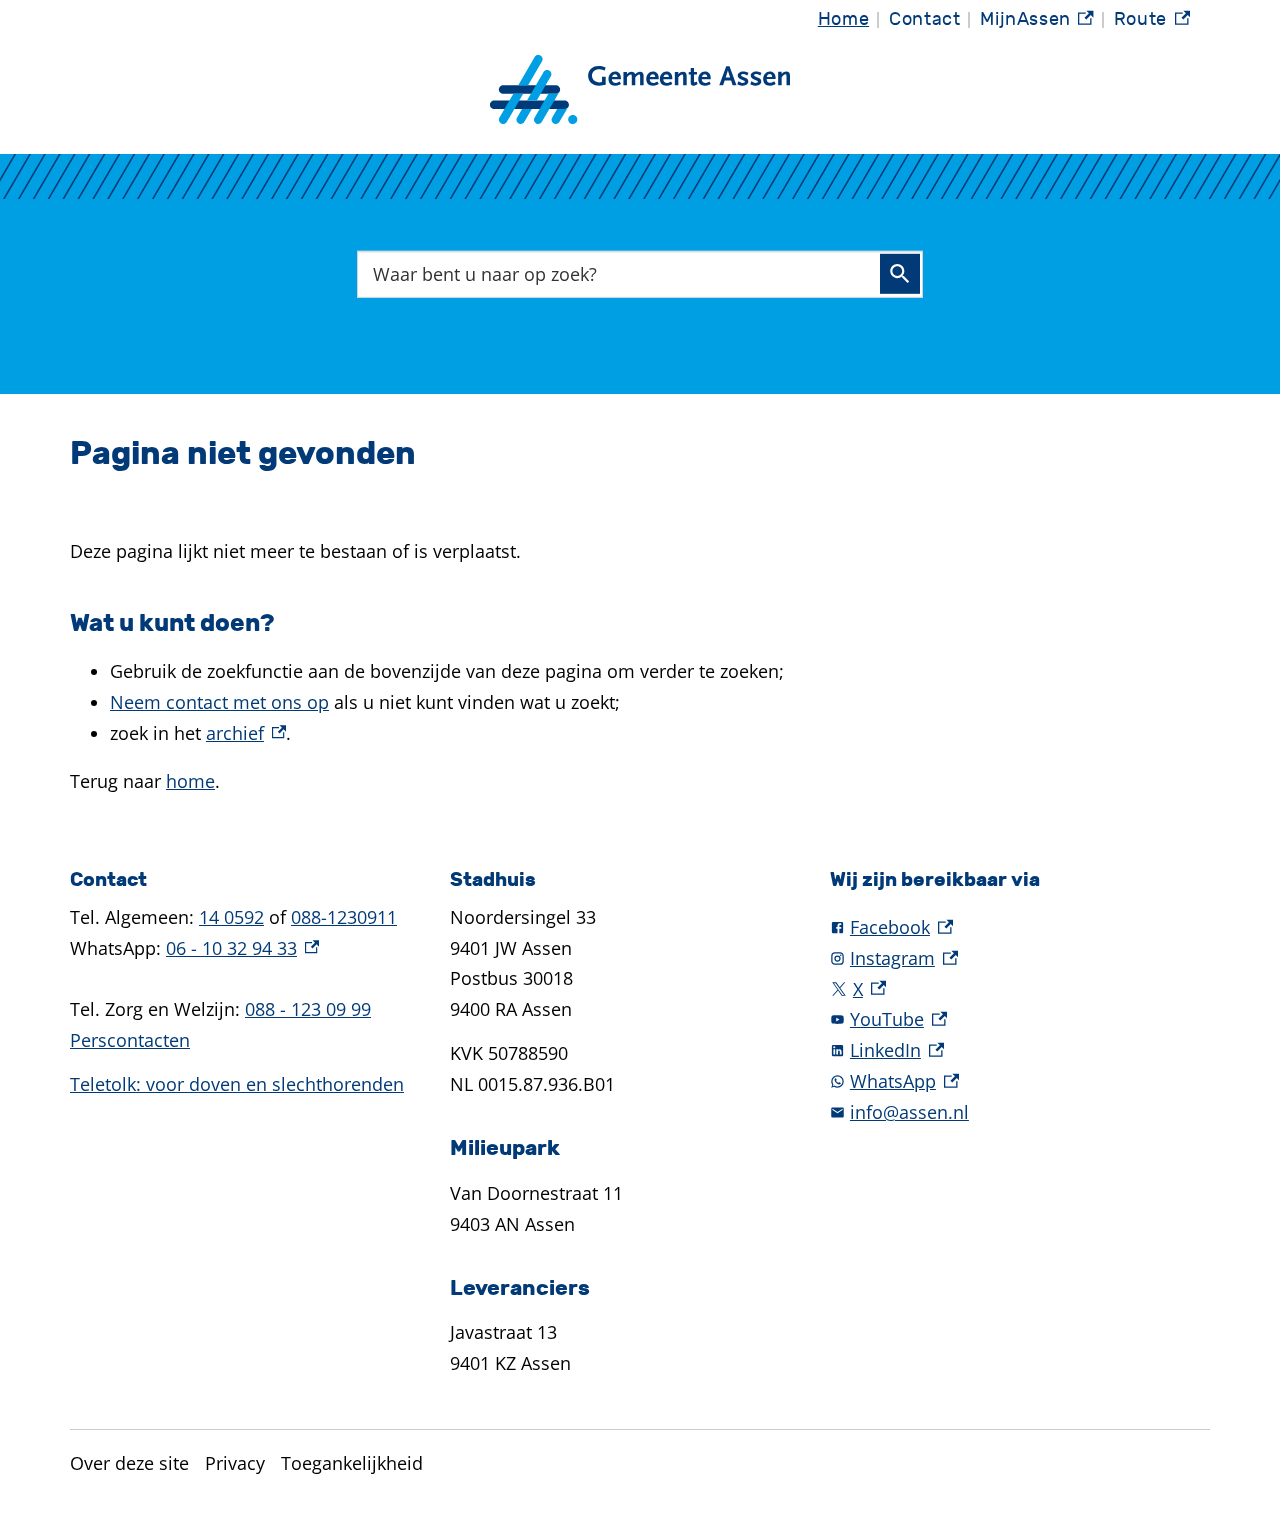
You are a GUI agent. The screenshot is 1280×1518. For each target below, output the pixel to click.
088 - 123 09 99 (308, 1009)
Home (843, 19)
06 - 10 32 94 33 (242, 948)
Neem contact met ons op (219, 702)
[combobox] (640, 273)
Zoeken (900, 274)
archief (246, 733)
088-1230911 (344, 917)
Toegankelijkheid (352, 1463)
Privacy (235, 1463)
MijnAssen (1037, 24)
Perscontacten (130, 1040)
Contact (924, 19)
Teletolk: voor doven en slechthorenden (237, 1084)
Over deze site (129, 1463)
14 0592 (231, 917)
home (190, 781)
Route (1152, 24)
